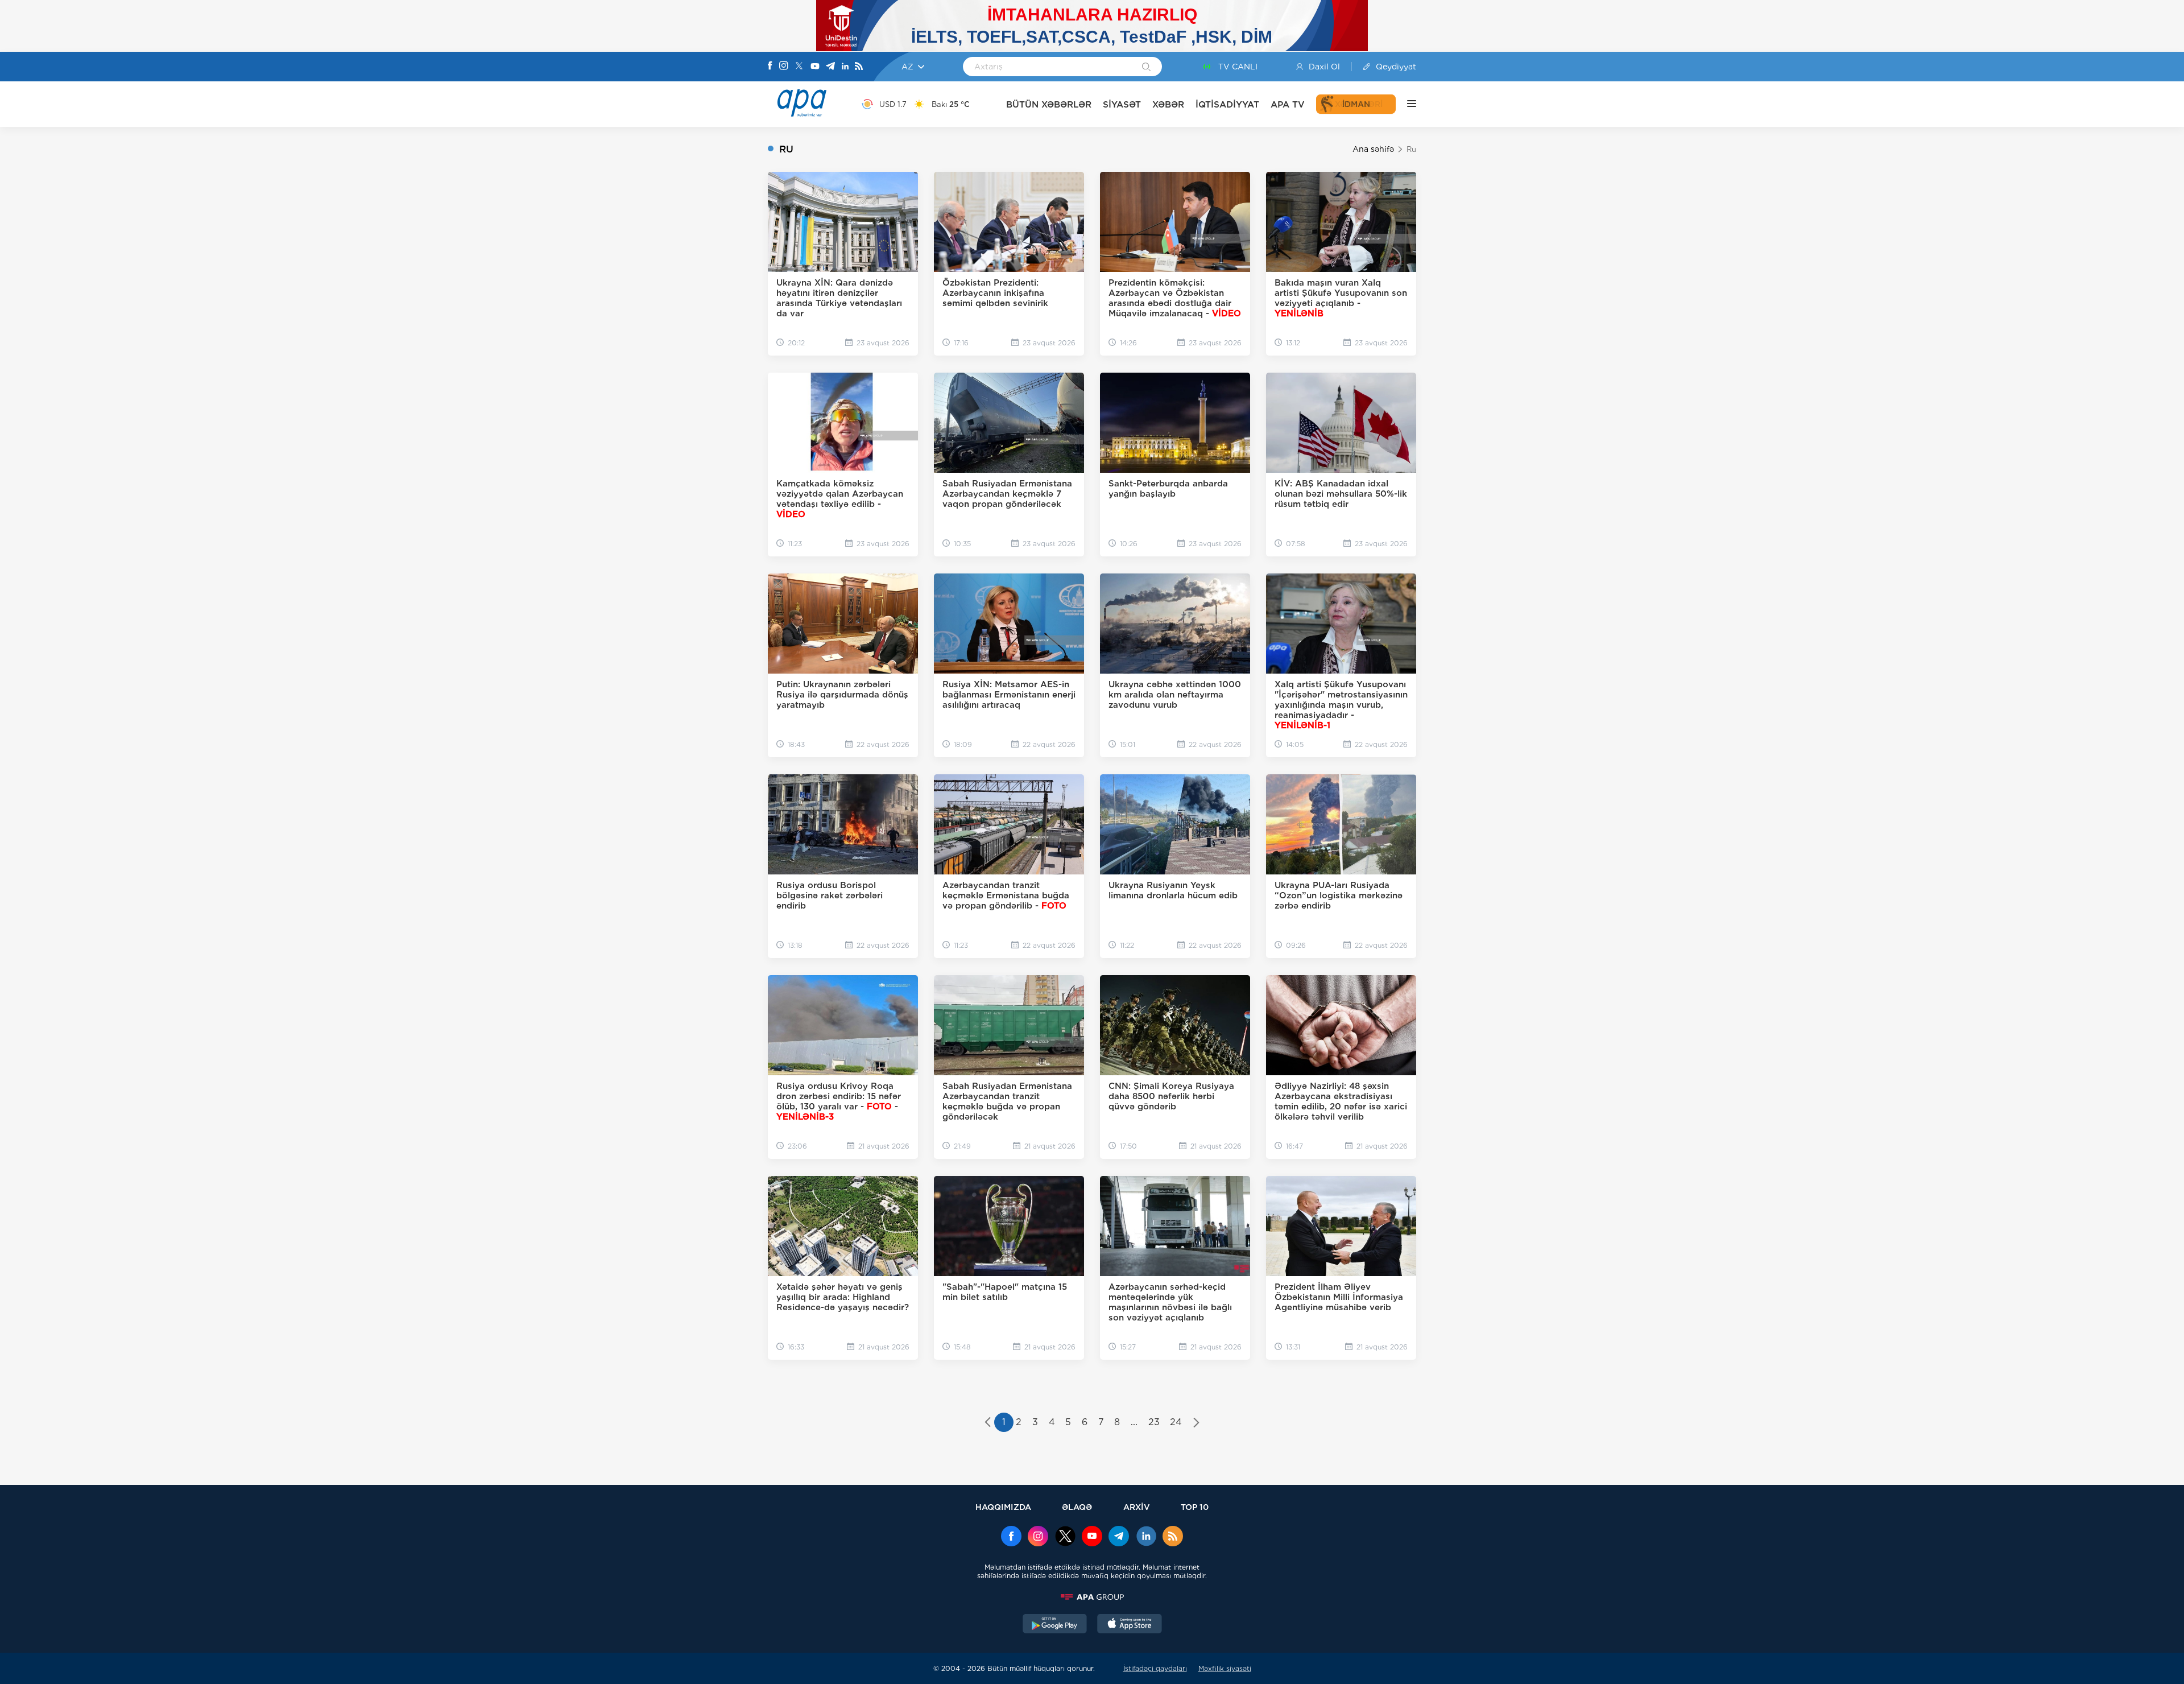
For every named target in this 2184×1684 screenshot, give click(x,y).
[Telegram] (830, 67)
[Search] (1146, 68)
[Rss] (859, 67)
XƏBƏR (1168, 104)
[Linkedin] (845, 67)
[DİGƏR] (1406, 104)
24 (1176, 1422)
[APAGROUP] (1092, 1597)
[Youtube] (815, 67)
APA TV (1288, 104)
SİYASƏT (1122, 104)
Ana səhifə (1373, 149)
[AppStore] (1130, 1625)
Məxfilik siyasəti (1225, 1668)
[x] (1065, 1537)
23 (1154, 1422)
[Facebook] (770, 67)
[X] (799, 67)
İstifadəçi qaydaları (1155, 1668)
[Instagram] (784, 67)
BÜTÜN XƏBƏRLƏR (1049, 104)
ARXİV (1137, 1507)
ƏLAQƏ (1077, 1507)
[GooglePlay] (1055, 1625)
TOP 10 (1195, 1507)
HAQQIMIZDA (1003, 1507)
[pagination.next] (1196, 1423)
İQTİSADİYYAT (1227, 104)
